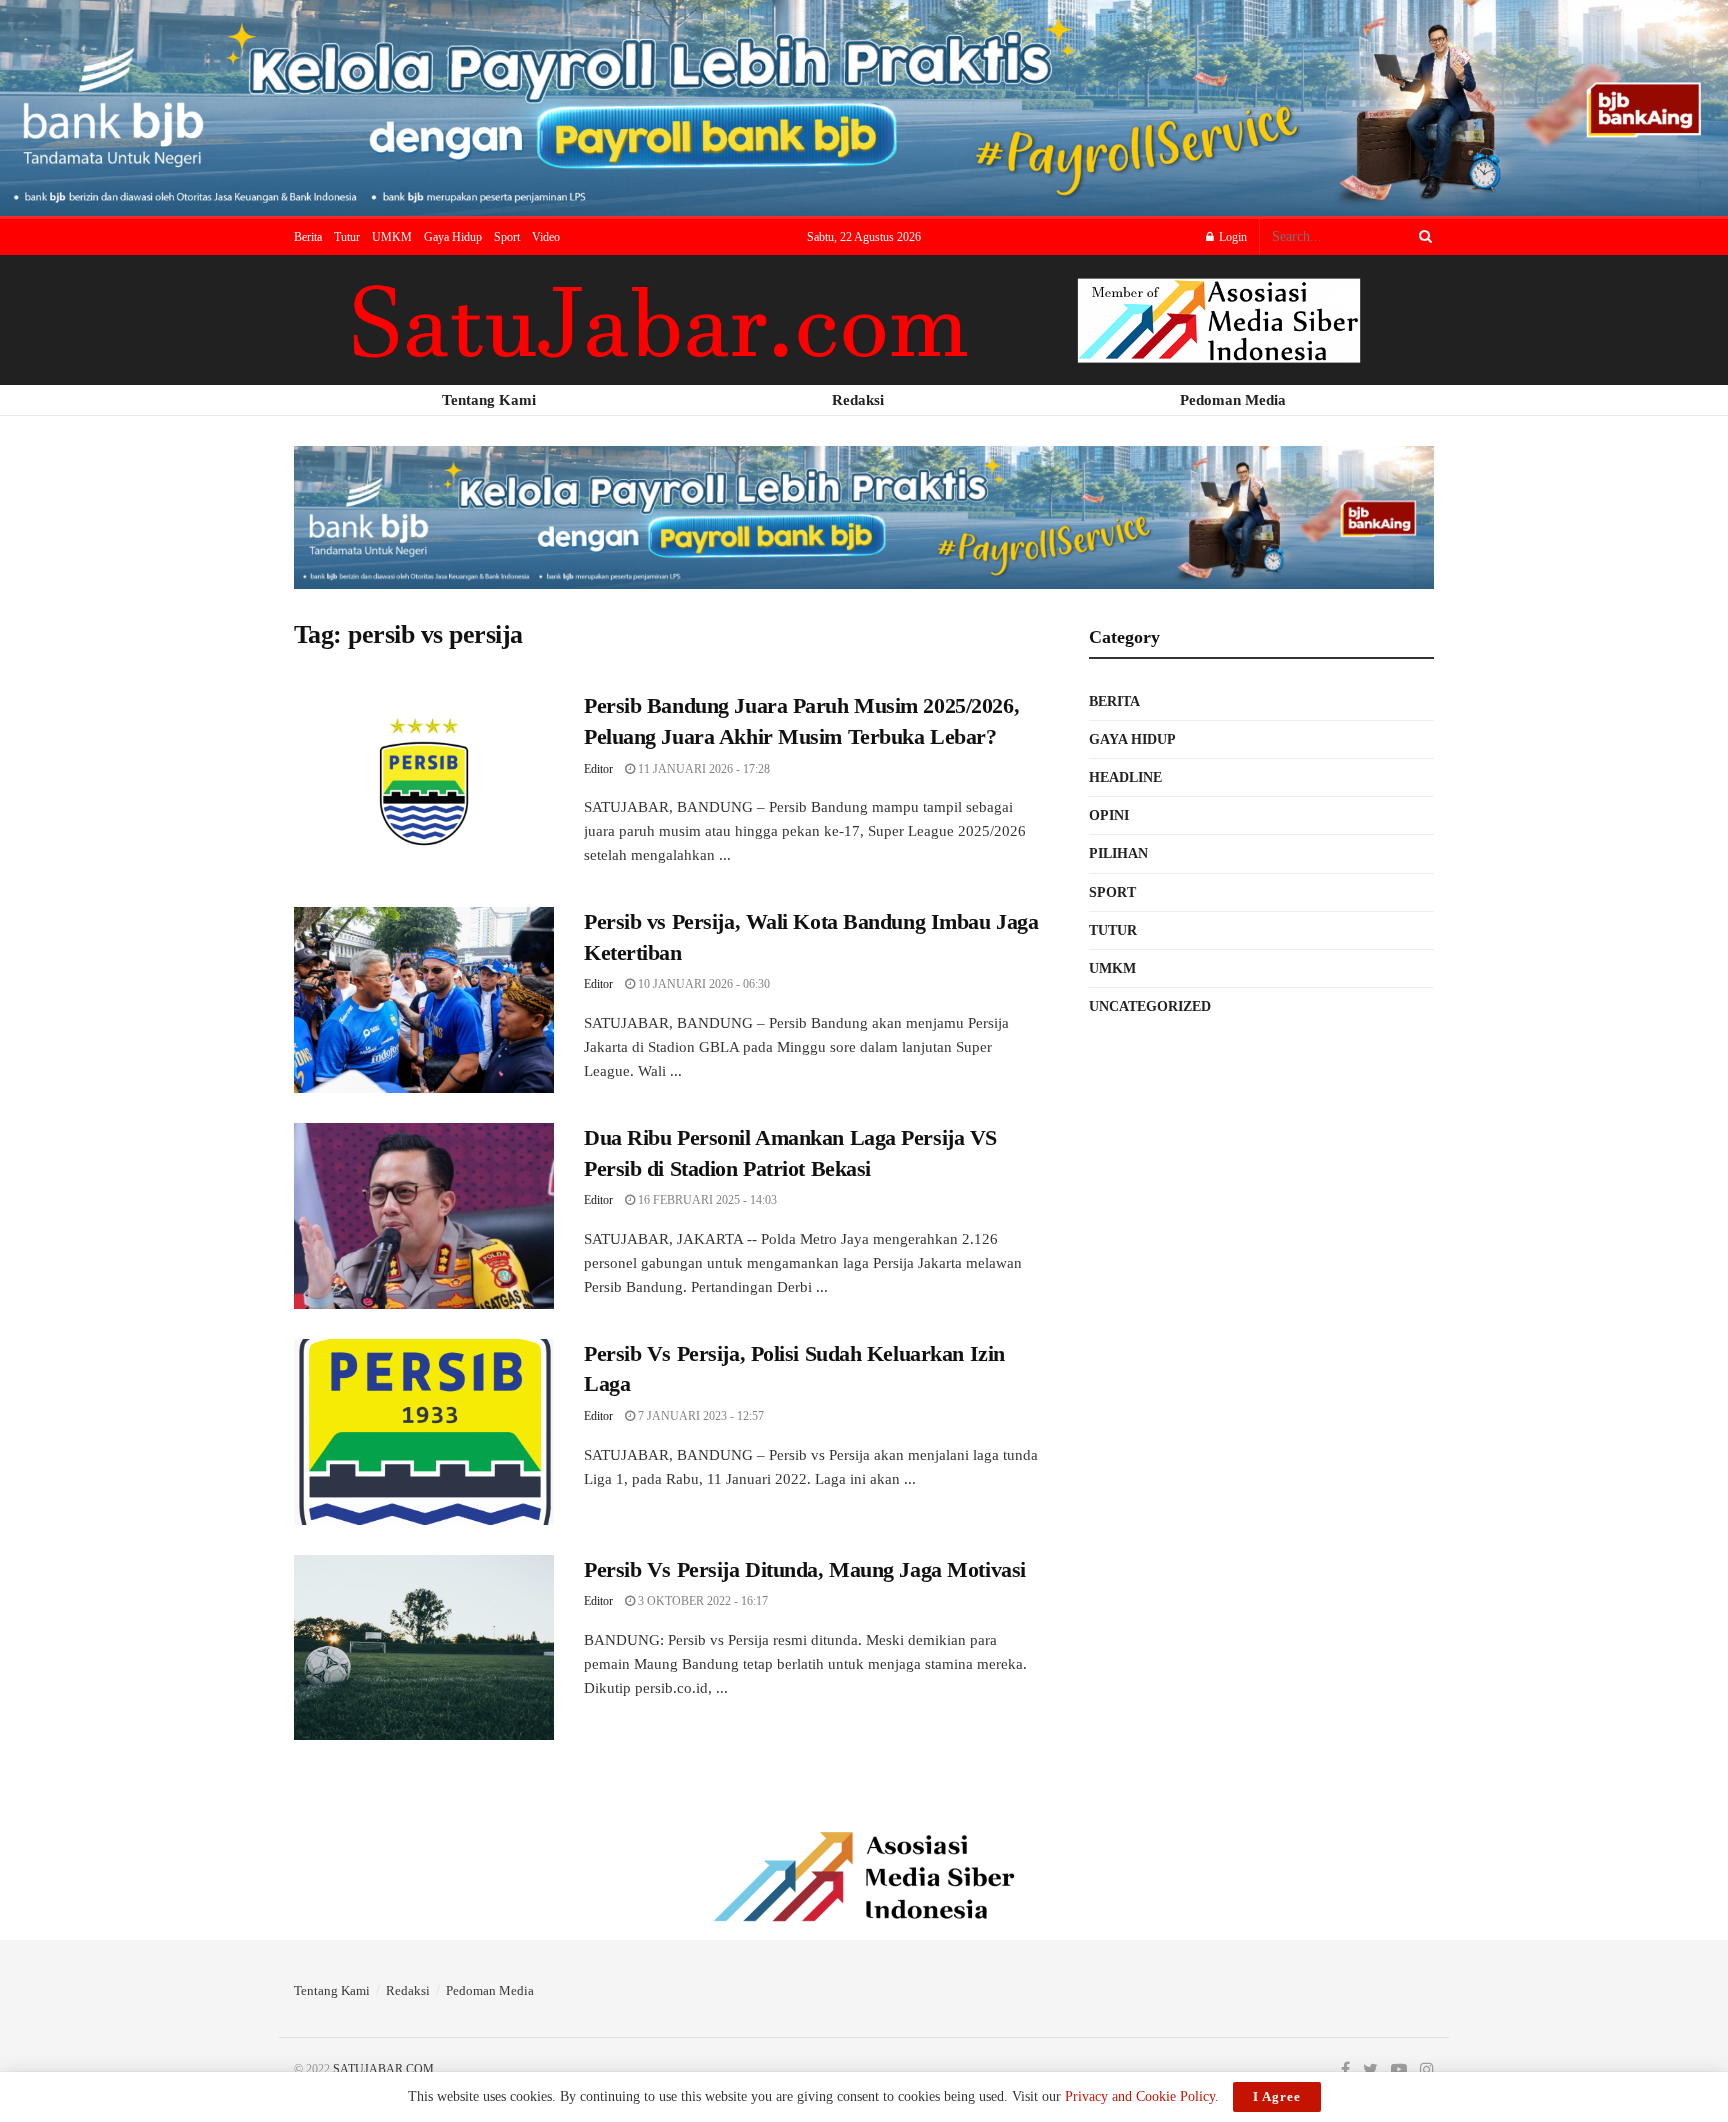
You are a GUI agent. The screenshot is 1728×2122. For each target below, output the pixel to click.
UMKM (392, 237)
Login (1231, 237)
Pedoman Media (490, 1990)
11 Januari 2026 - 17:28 (702, 769)
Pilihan (1118, 853)
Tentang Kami (332, 1990)
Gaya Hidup (453, 237)
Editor (598, 769)
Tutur (347, 237)
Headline (1125, 777)
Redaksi (408, 1990)
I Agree (1277, 2096)
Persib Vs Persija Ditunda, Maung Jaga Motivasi (805, 1569)
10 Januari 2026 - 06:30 (702, 984)
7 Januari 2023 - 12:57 (699, 1416)
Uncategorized (1150, 1006)
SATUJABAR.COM (383, 2069)
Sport (507, 237)
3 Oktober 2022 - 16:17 (701, 1601)
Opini (1109, 815)
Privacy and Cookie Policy (1140, 2096)
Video (546, 237)
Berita (308, 237)
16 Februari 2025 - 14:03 (706, 1200)
